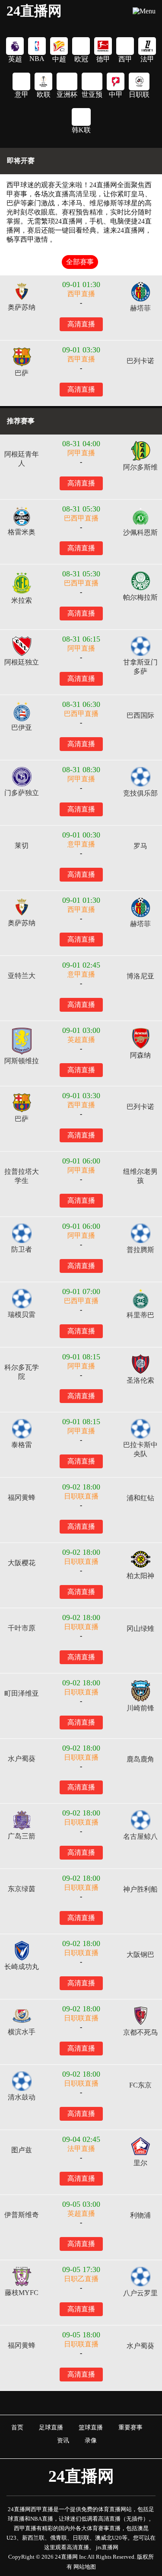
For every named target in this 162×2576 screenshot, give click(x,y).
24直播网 (34, 11)
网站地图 (85, 2567)
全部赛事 (80, 262)
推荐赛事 (21, 421)
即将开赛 (21, 161)
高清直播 (81, 324)
